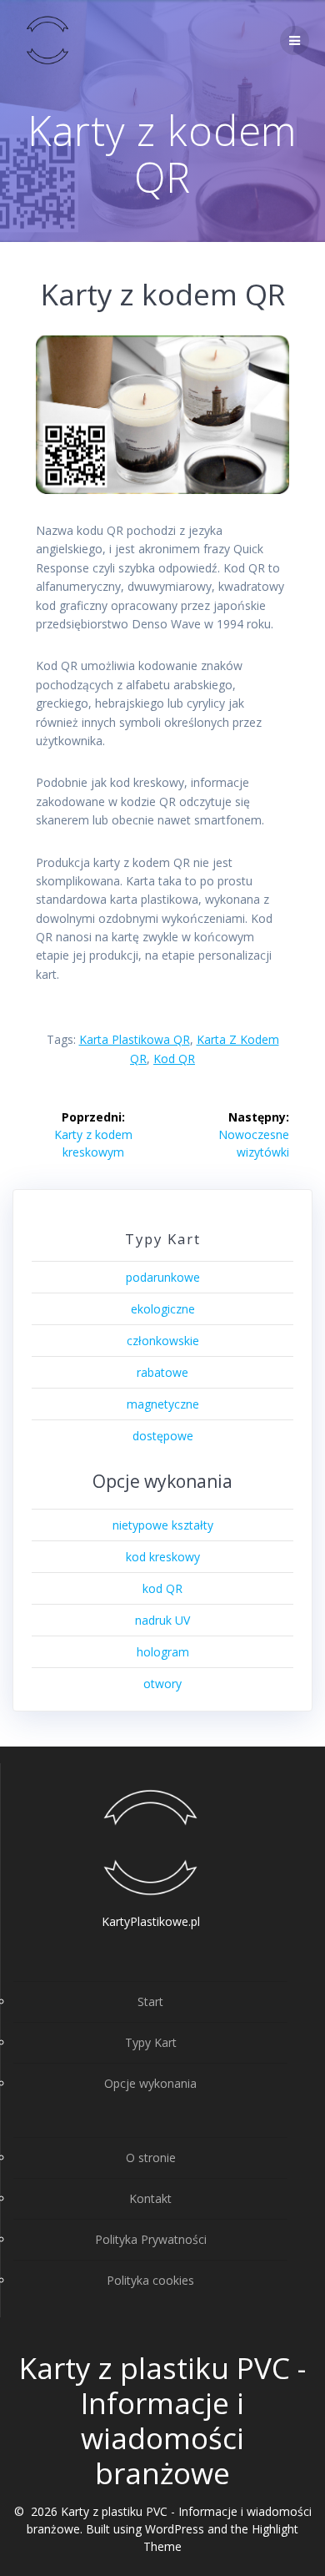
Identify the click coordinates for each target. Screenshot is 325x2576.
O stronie (151, 2158)
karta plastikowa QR (135, 1039)
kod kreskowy (163, 1557)
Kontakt (150, 2198)
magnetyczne (163, 1404)
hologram (163, 1652)
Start (150, 2001)
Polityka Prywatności (151, 2239)
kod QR (174, 1059)
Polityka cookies (150, 2280)
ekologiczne (163, 1309)
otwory (162, 1684)
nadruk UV (162, 1620)
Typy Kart (151, 2042)
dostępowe (163, 1436)
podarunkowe (163, 1277)
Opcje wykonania (150, 2083)
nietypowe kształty (163, 1525)
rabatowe (162, 1372)
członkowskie (163, 1341)
